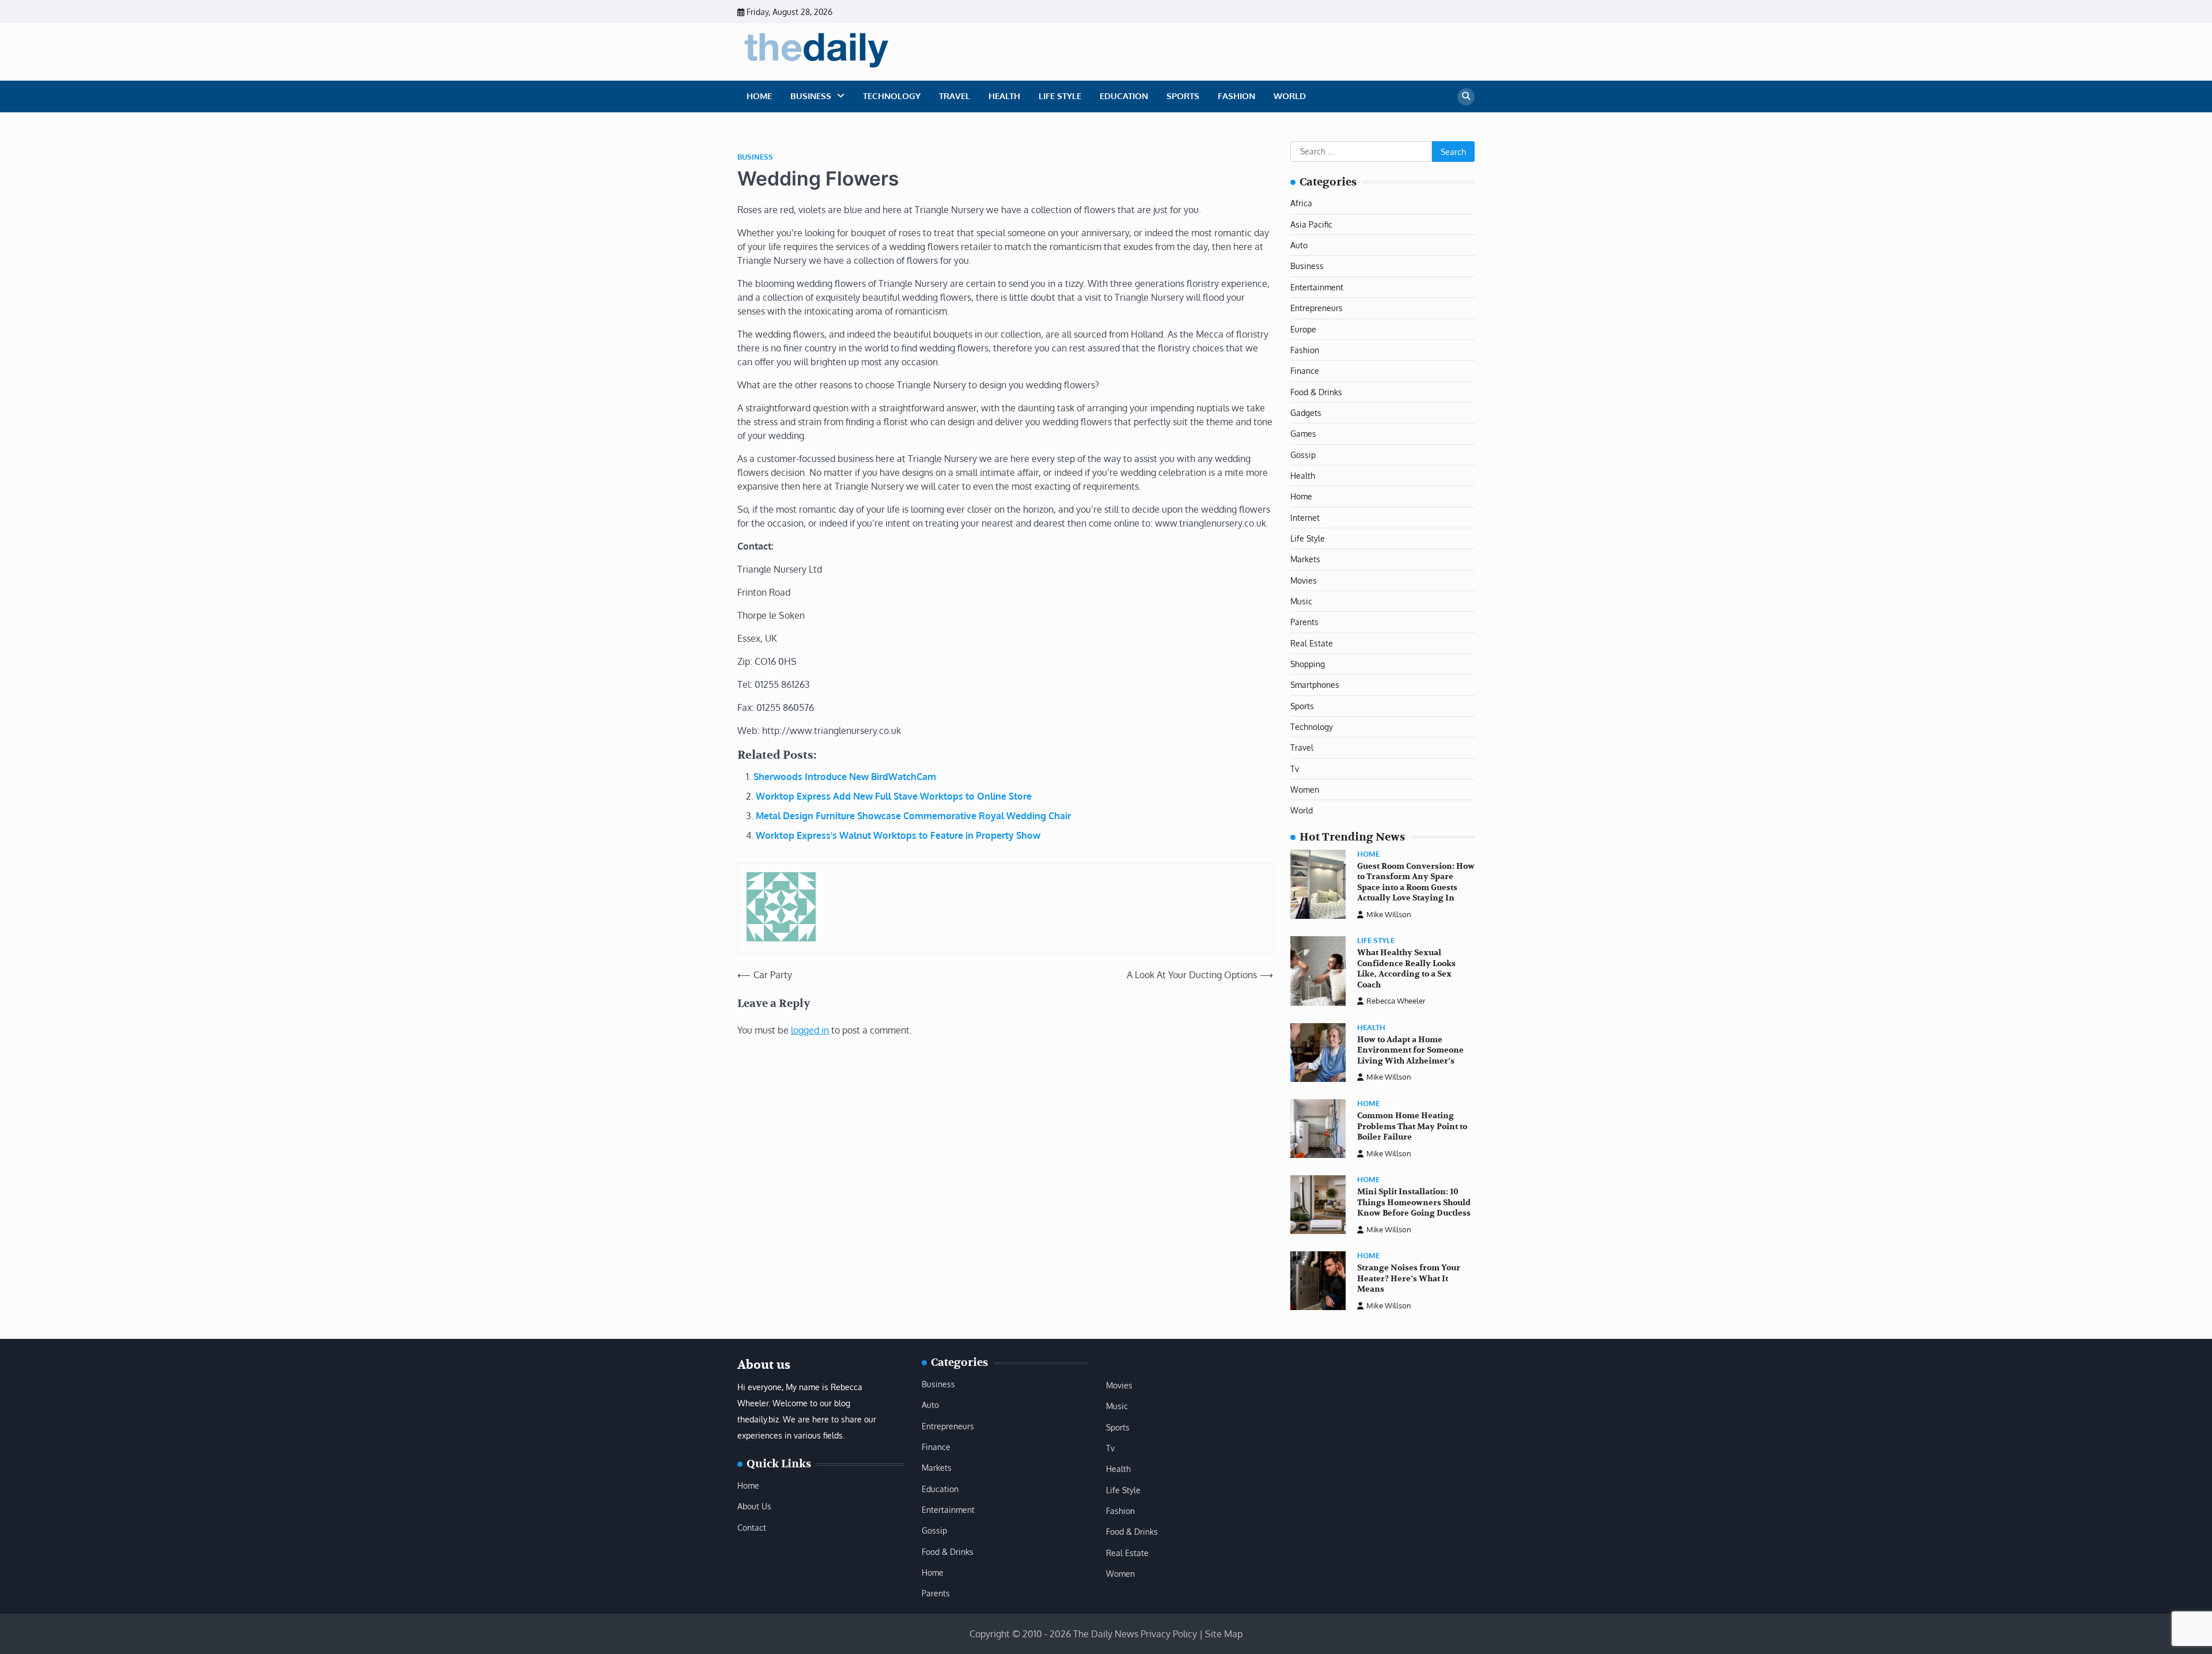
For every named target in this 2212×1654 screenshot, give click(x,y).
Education (1124, 96)
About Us (754, 1506)
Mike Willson (1389, 914)
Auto (1299, 245)
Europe (1303, 329)
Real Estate (1312, 643)
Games (1303, 433)
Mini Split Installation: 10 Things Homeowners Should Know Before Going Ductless (1414, 1202)
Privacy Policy (1169, 1634)
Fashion (1236, 96)
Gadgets (1306, 412)
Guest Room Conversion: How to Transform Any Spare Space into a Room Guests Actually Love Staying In (1416, 882)
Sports (1183, 96)
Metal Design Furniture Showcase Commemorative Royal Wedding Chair (913, 816)
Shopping (1308, 664)
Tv (1295, 769)
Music (1301, 601)
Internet (1305, 517)
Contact (752, 1527)
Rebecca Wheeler (1396, 1001)
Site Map (1224, 1634)
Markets (1305, 559)
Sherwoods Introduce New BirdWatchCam (845, 777)
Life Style (1060, 96)
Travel (955, 96)
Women (1305, 789)
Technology (892, 96)
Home (759, 96)
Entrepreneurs (1317, 308)
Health (1004, 96)
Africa (1301, 203)
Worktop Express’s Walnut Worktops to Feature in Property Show (898, 835)
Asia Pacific (1311, 224)
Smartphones (1315, 684)
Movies (1304, 580)
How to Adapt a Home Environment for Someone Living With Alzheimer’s (1410, 1050)
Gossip (1303, 455)
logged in (810, 1030)
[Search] (1466, 97)
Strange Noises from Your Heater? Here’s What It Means (1409, 1278)
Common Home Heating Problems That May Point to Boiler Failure (1412, 1126)
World (1290, 96)
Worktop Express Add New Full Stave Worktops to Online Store (894, 796)
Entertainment (1317, 287)
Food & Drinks (1316, 392)
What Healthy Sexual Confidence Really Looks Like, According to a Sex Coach (1406, 969)
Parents (1304, 622)
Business (811, 96)
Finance (1305, 370)
